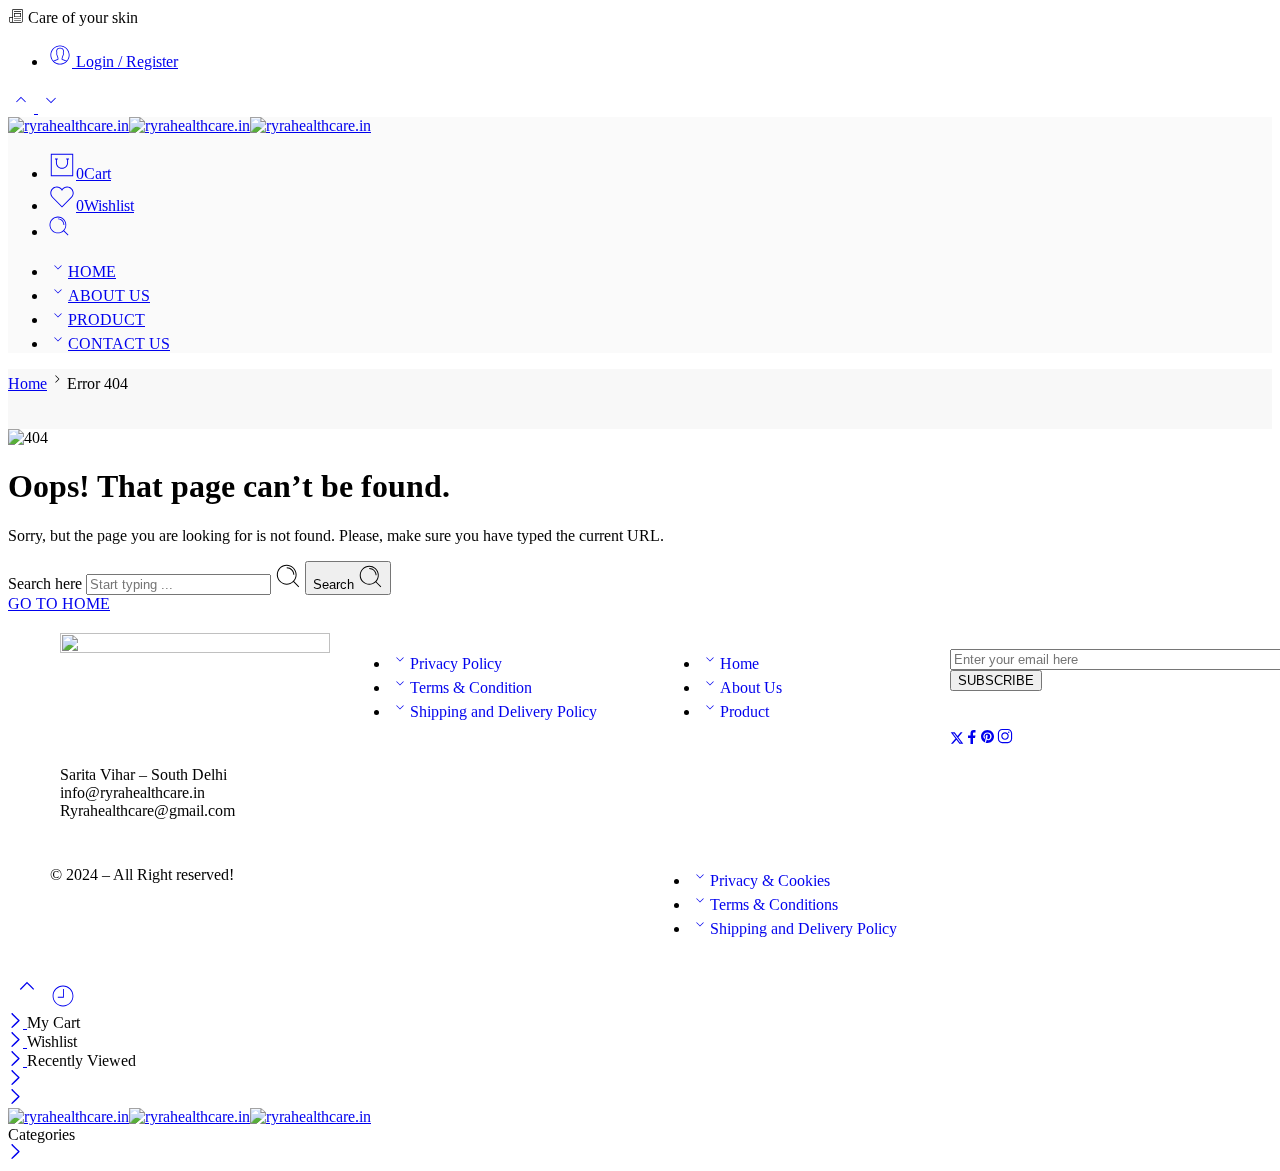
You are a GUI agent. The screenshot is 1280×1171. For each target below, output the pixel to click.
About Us (751, 687)
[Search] (59, 231)
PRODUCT (106, 319)
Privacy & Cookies (770, 880)
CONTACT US (119, 343)
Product (744, 711)
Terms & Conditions (774, 904)
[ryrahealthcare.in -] (189, 125)
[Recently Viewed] (63, 1003)
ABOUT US (109, 295)
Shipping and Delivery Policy (503, 711)
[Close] (17, 1022)
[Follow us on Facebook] (972, 739)
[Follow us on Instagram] (1005, 739)
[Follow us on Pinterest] (988, 739)
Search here (47, 583)
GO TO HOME (59, 603)
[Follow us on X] (957, 739)
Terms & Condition (471, 687)
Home (27, 383)
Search (335, 584)
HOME (92, 271)
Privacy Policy (456, 663)
